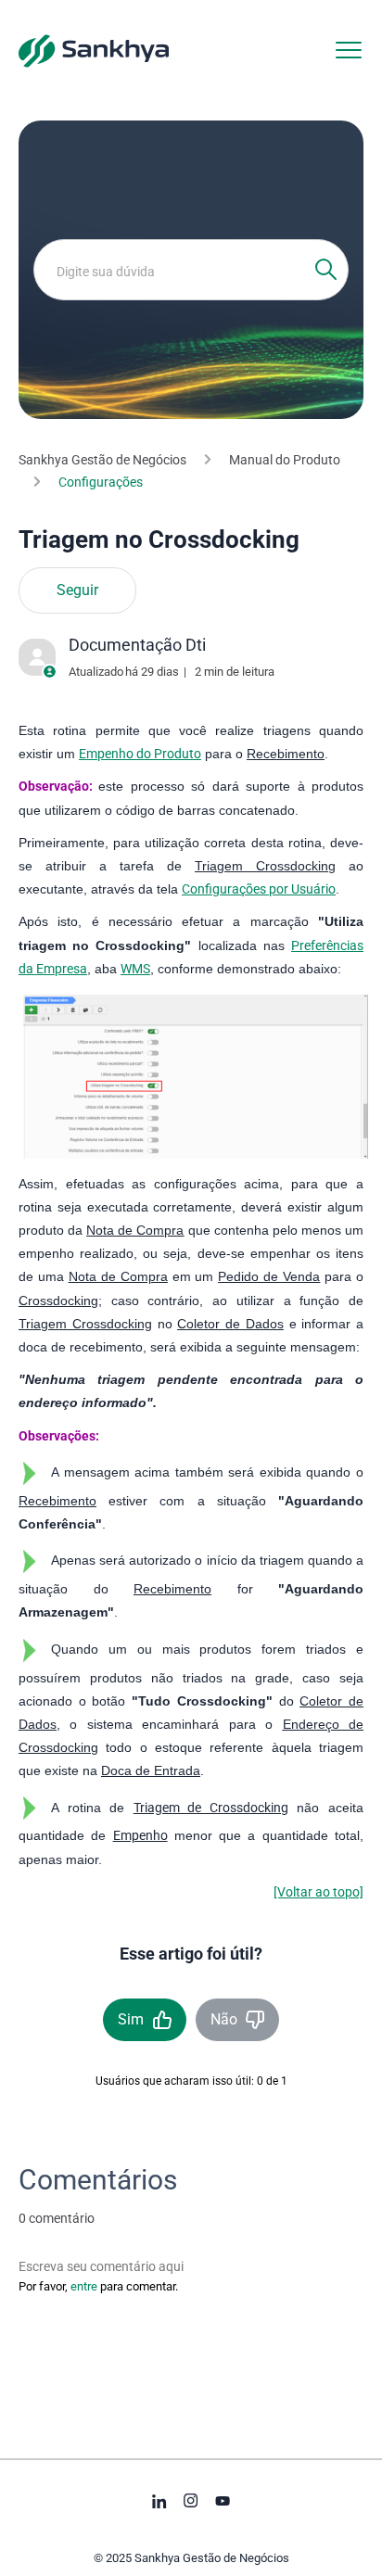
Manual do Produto (285, 460)
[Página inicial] (94, 50)
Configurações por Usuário (259, 889)
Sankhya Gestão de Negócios (102, 460)
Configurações (101, 482)
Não (224, 2019)
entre (84, 2286)
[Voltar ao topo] (318, 1892)
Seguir (77, 590)
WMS (135, 969)
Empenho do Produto (140, 754)
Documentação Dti (137, 645)
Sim (131, 2019)
